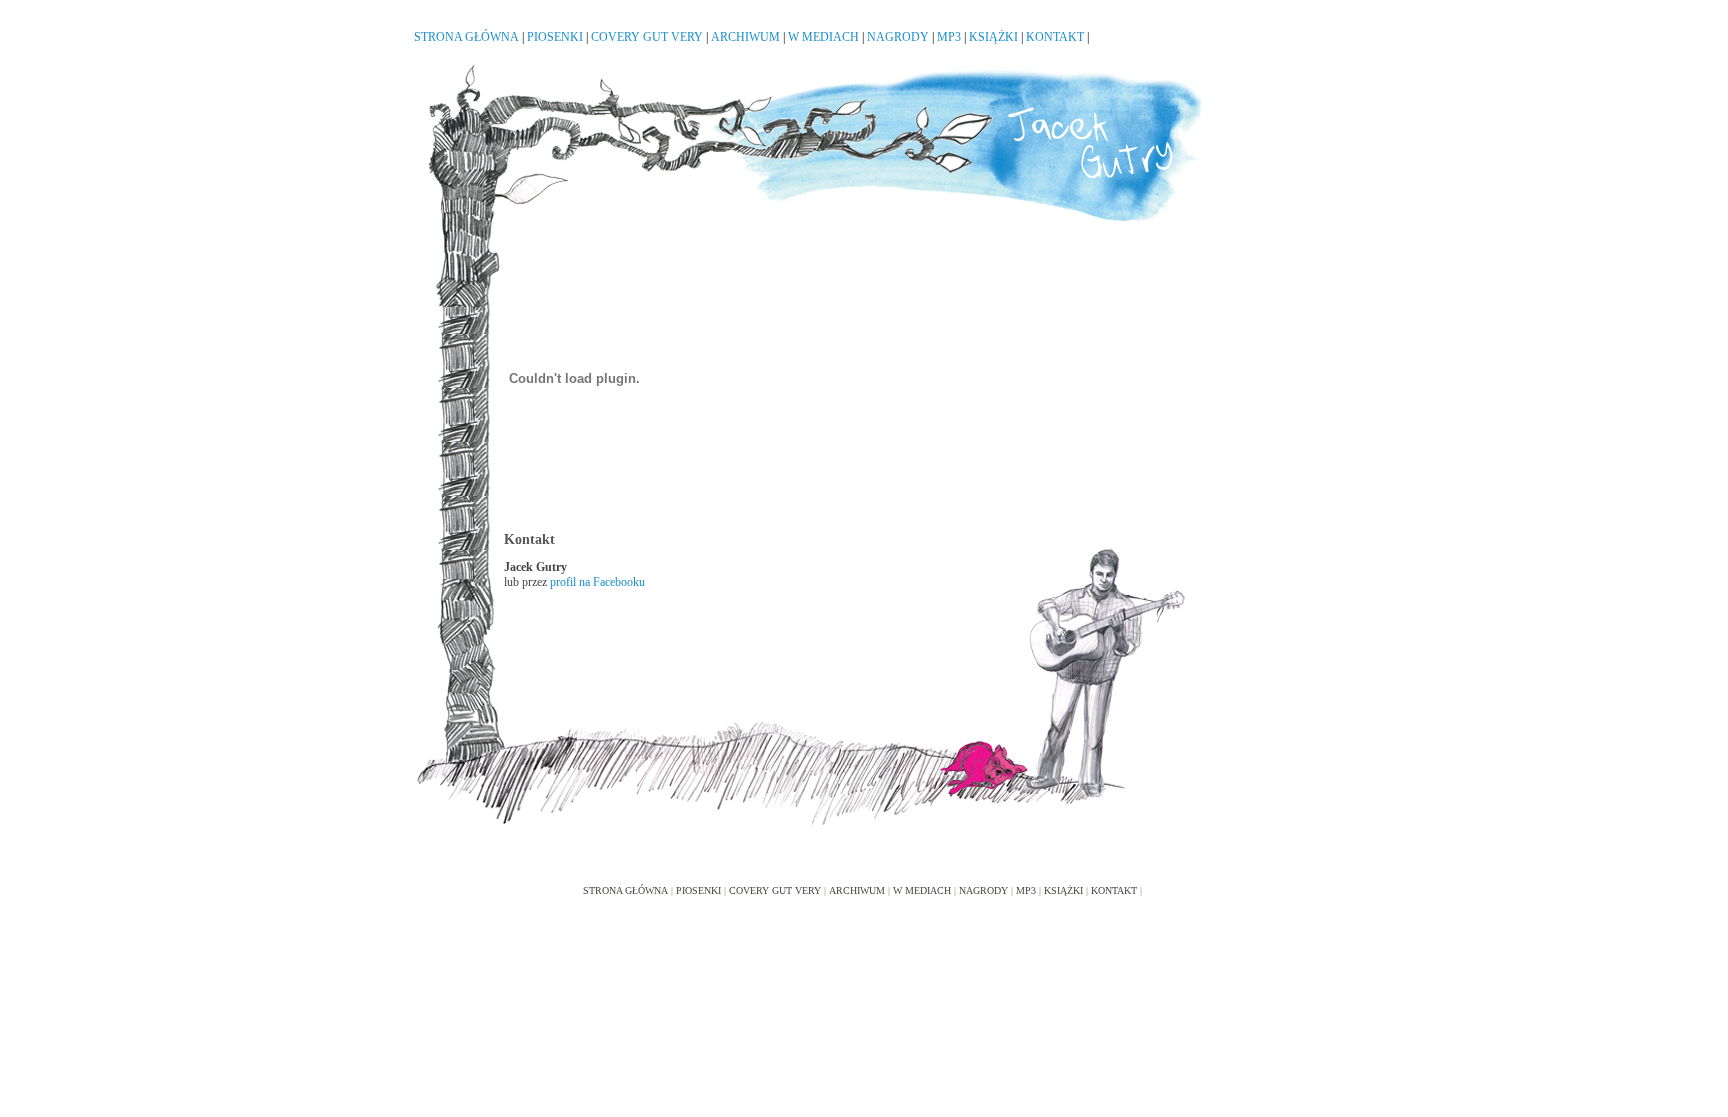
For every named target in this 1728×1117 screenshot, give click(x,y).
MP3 (949, 37)
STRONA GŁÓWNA (466, 37)
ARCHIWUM (745, 37)
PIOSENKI (555, 37)
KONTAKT (1055, 37)
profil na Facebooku (597, 582)
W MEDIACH (823, 37)
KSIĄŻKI (993, 37)
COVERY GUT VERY (647, 37)
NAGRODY (898, 37)
